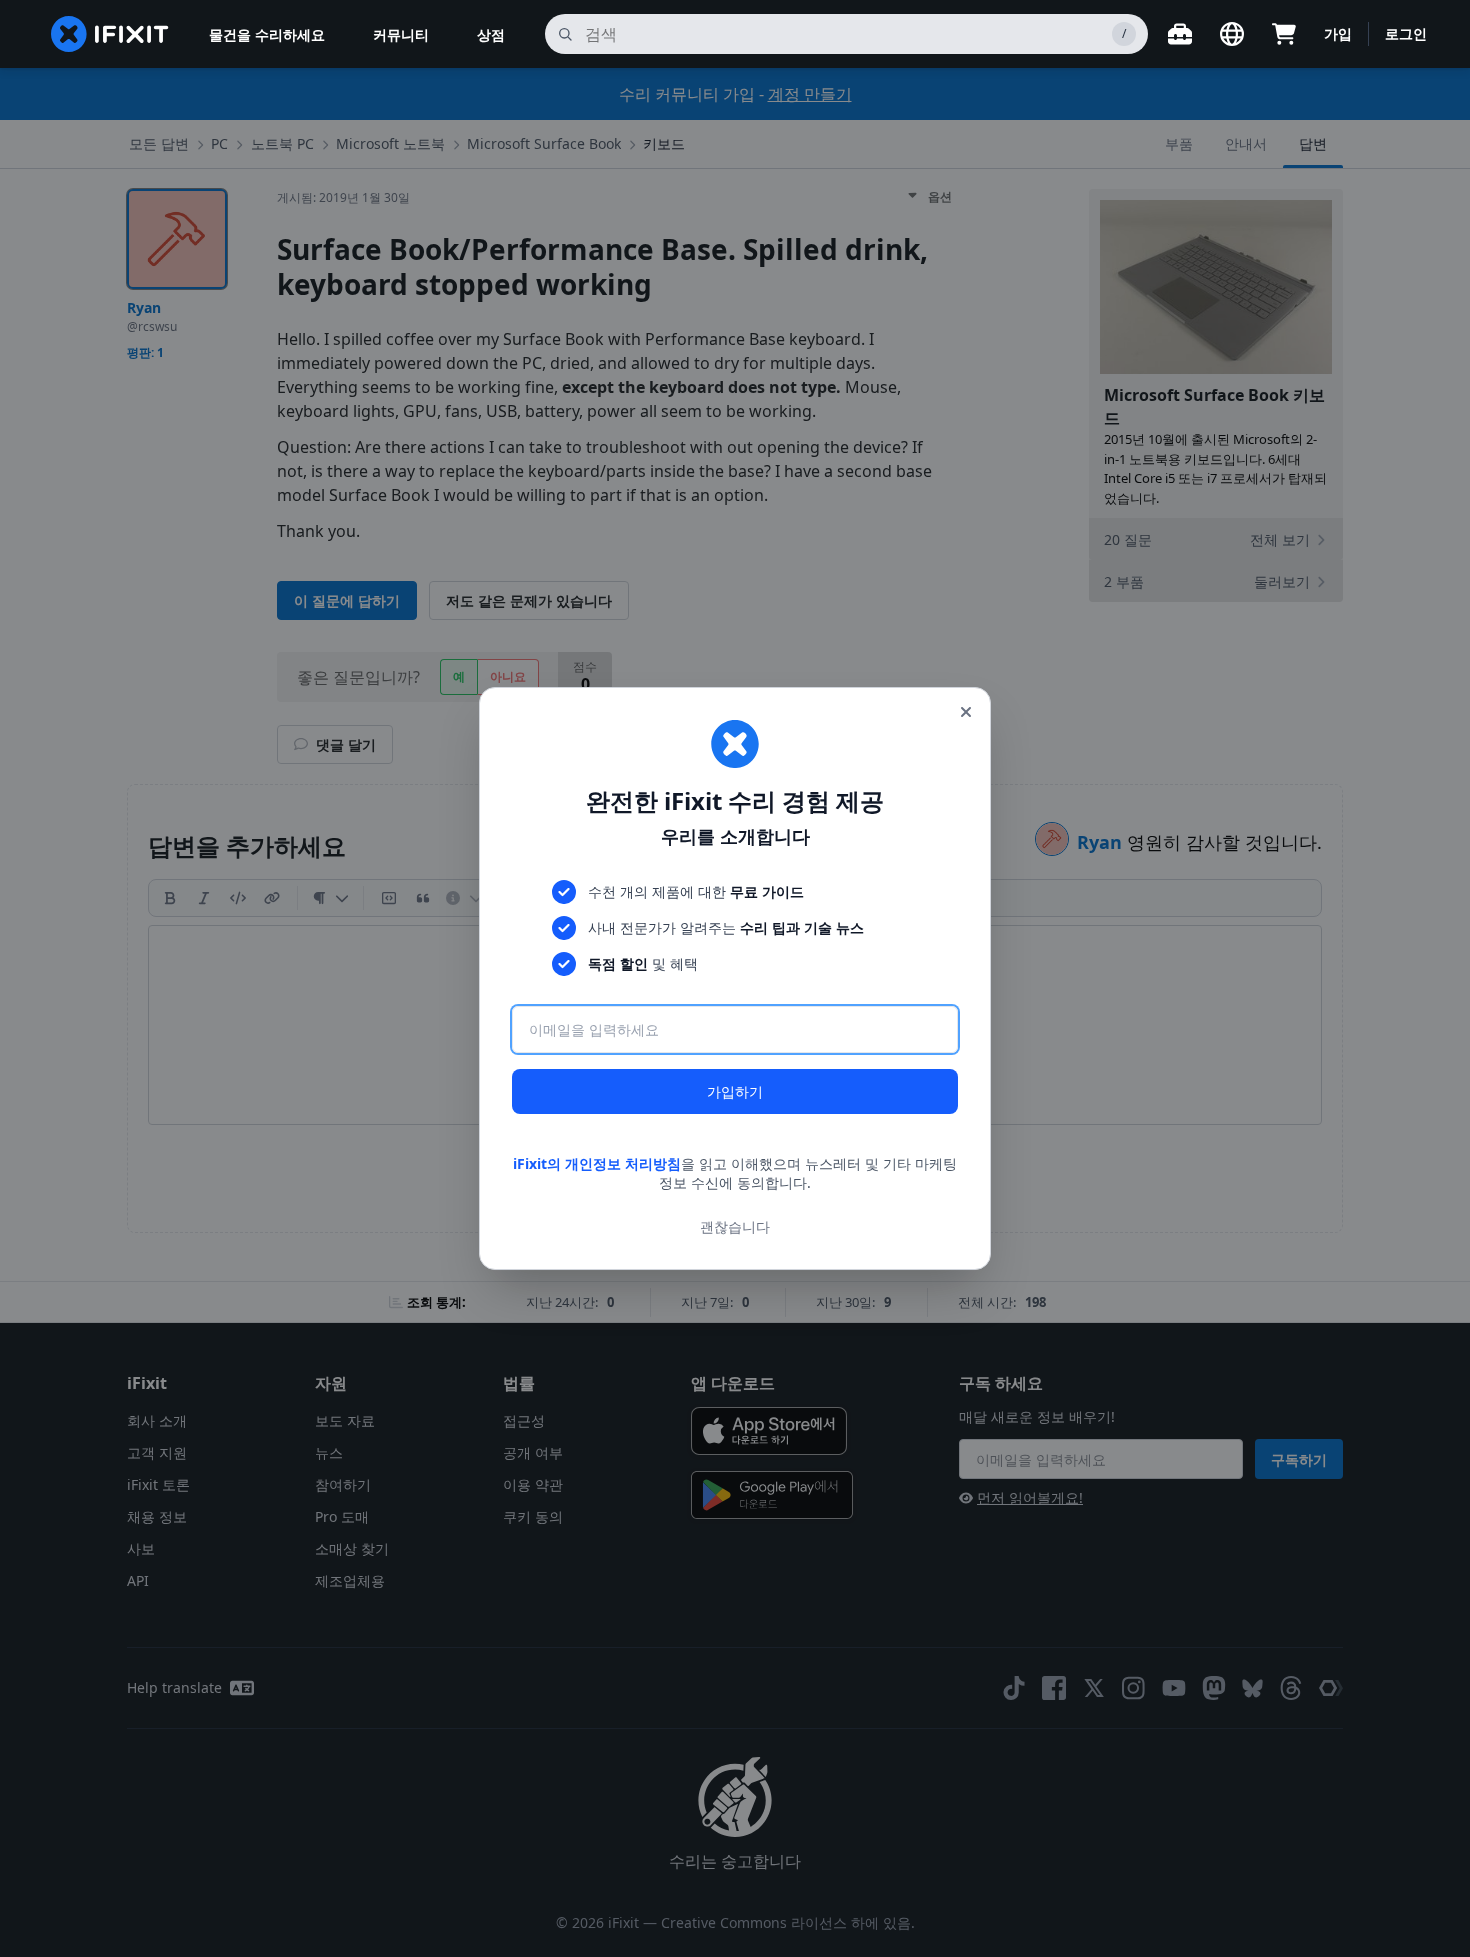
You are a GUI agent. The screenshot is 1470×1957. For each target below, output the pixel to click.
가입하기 (735, 1091)
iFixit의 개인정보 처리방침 (597, 1163)
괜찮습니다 (735, 1226)
